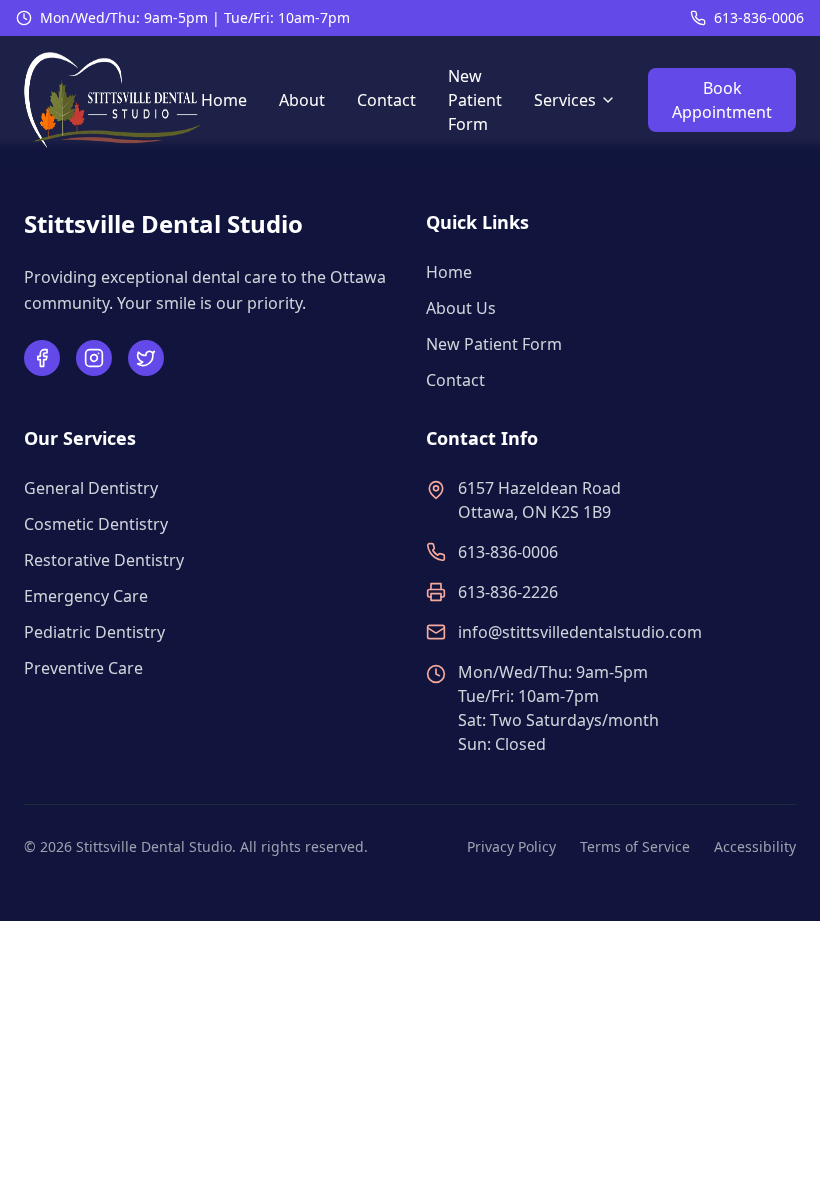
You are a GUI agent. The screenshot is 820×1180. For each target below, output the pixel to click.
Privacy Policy (511, 846)
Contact (386, 100)
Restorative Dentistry (104, 560)
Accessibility (755, 846)
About (302, 100)
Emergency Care (86, 596)
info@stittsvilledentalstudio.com (580, 632)
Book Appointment (722, 100)
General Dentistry (91, 488)
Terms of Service (635, 846)
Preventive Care (83, 668)
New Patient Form (475, 100)
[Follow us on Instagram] (94, 358)
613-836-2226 (508, 592)
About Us (461, 308)
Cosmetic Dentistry (96, 524)
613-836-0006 (759, 17)
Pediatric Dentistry (94, 632)
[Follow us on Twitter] (146, 358)
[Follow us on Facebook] (42, 358)
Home (224, 100)
